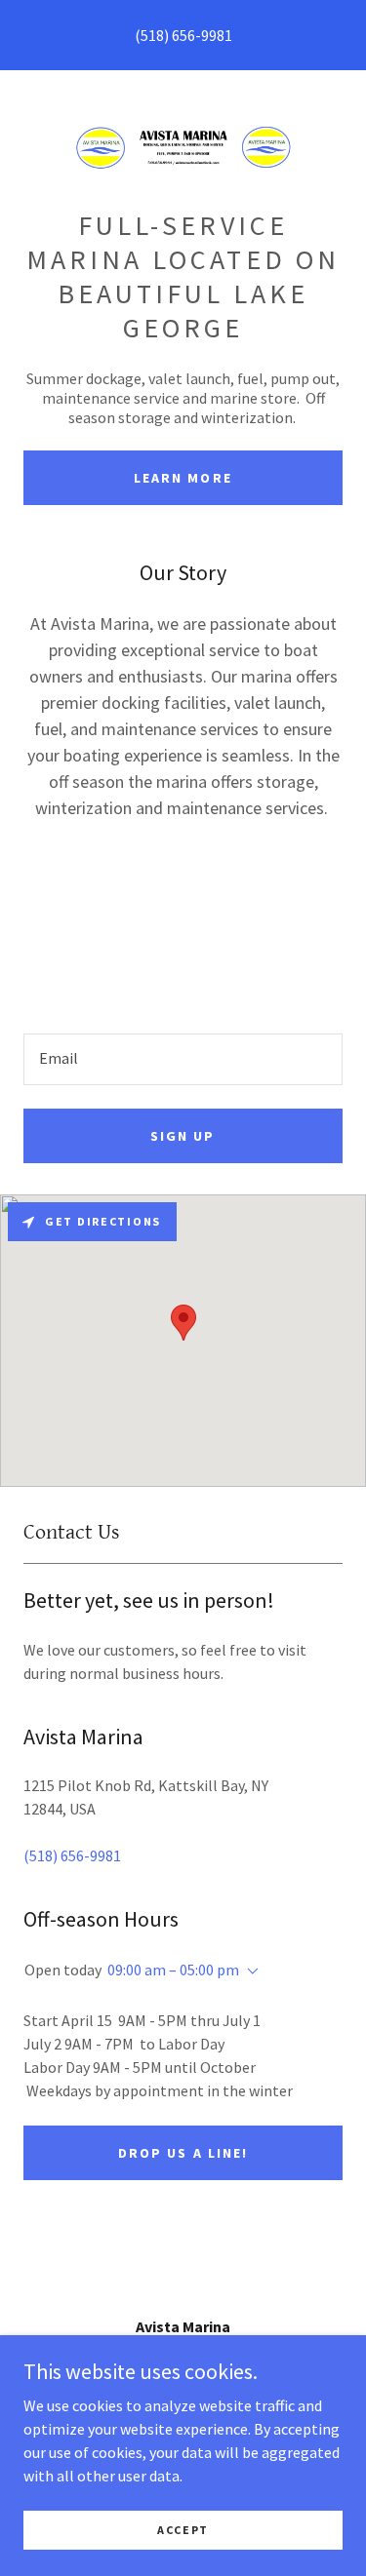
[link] (183, 147)
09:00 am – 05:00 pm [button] (173, 1970)
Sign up (183, 1136)
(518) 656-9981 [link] (183, 35)
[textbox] (183, 1059)
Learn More (183, 478)
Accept (183, 2530)
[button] (249, 1971)
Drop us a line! (183, 2153)
